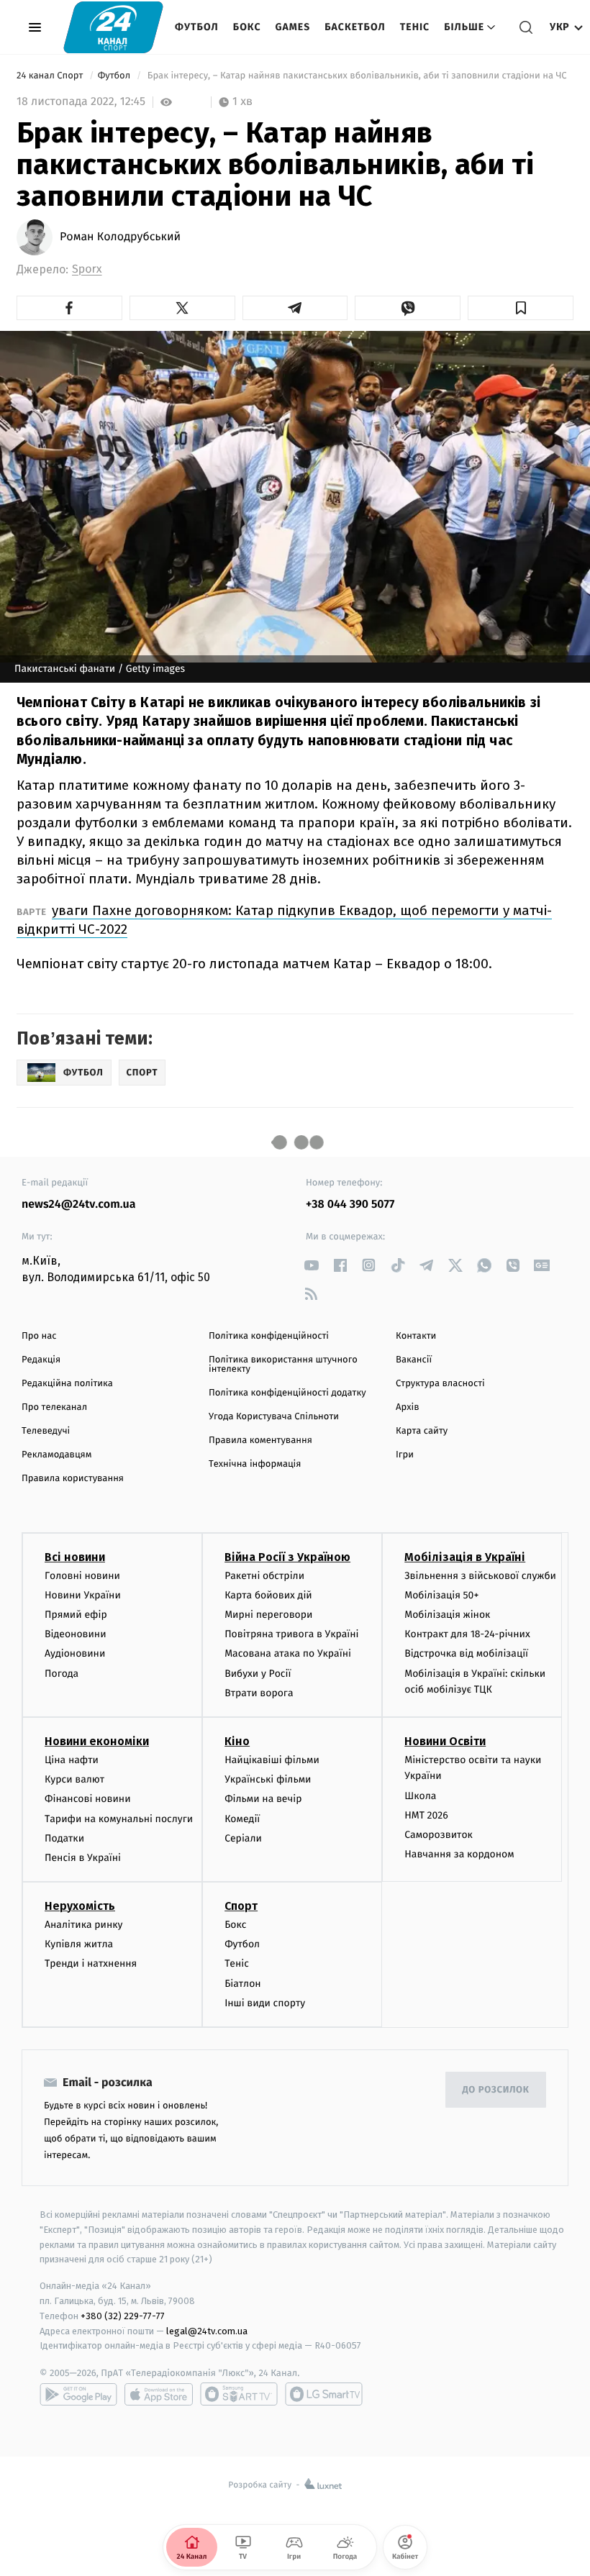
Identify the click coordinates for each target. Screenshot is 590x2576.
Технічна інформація (255, 1464)
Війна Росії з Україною (287, 1557)
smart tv (239, 2394)
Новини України (83, 1595)
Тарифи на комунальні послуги (119, 1819)
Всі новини (75, 1557)
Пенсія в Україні (83, 1858)
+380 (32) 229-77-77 (123, 2316)
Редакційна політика (67, 1384)
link (311, 1265)
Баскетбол (355, 27)
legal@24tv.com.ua (207, 2331)
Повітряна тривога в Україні (291, 1634)
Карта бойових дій (268, 1595)
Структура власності (440, 1384)
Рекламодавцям (56, 1455)
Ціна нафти (72, 1760)
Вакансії (414, 1360)
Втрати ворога (259, 1693)
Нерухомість (80, 1906)
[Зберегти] (521, 308)
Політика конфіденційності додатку (287, 1393)
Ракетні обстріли (264, 1576)
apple (159, 2394)
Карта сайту (422, 1431)
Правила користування (73, 1479)
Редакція (41, 1360)
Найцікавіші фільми (272, 1760)
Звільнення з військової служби (480, 1576)
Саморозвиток (439, 1835)
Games (293, 27)
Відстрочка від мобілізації (466, 1653)
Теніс (415, 27)
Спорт (241, 1906)
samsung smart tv (324, 2394)
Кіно (237, 1741)
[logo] (113, 27)
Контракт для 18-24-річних (467, 1634)
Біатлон (243, 1984)
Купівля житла (79, 1944)
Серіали (243, 1838)
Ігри (405, 1455)
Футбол (197, 27)
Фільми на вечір (263, 1799)
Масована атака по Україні (288, 1653)
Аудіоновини (75, 1653)
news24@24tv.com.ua (79, 1205)
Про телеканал (54, 1407)
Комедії (242, 1819)
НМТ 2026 (426, 1815)
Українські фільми (268, 1779)
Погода (62, 1674)
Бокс (247, 27)
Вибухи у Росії (258, 1674)
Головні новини (82, 1576)
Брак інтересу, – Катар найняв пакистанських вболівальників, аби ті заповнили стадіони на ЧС (357, 76)
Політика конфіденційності (269, 1336)
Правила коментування (260, 1441)
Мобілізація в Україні (465, 1557)
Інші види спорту (265, 2003)
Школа (420, 1796)
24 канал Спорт (51, 76)
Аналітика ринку (83, 1925)
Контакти (416, 1336)
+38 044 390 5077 (350, 1205)
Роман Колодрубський (120, 237)
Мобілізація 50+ (441, 1595)
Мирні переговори (268, 1615)
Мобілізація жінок (447, 1615)
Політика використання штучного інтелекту (283, 1365)
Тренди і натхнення (91, 1963)
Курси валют (74, 1779)
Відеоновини (76, 1634)
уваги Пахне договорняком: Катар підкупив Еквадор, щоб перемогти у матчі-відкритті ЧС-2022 (284, 920)
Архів (407, 1407)
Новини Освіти (445, 1741)
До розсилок (496, 2090)
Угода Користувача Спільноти (274, 1417)
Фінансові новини (88, 1799)
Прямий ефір (76, 1615)
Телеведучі (46, 1431)
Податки (64, 1838)
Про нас (39, 1336)
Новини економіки (97, 1741)
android (78, 2394)
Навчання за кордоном (459, 1854)
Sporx (87, 269)
